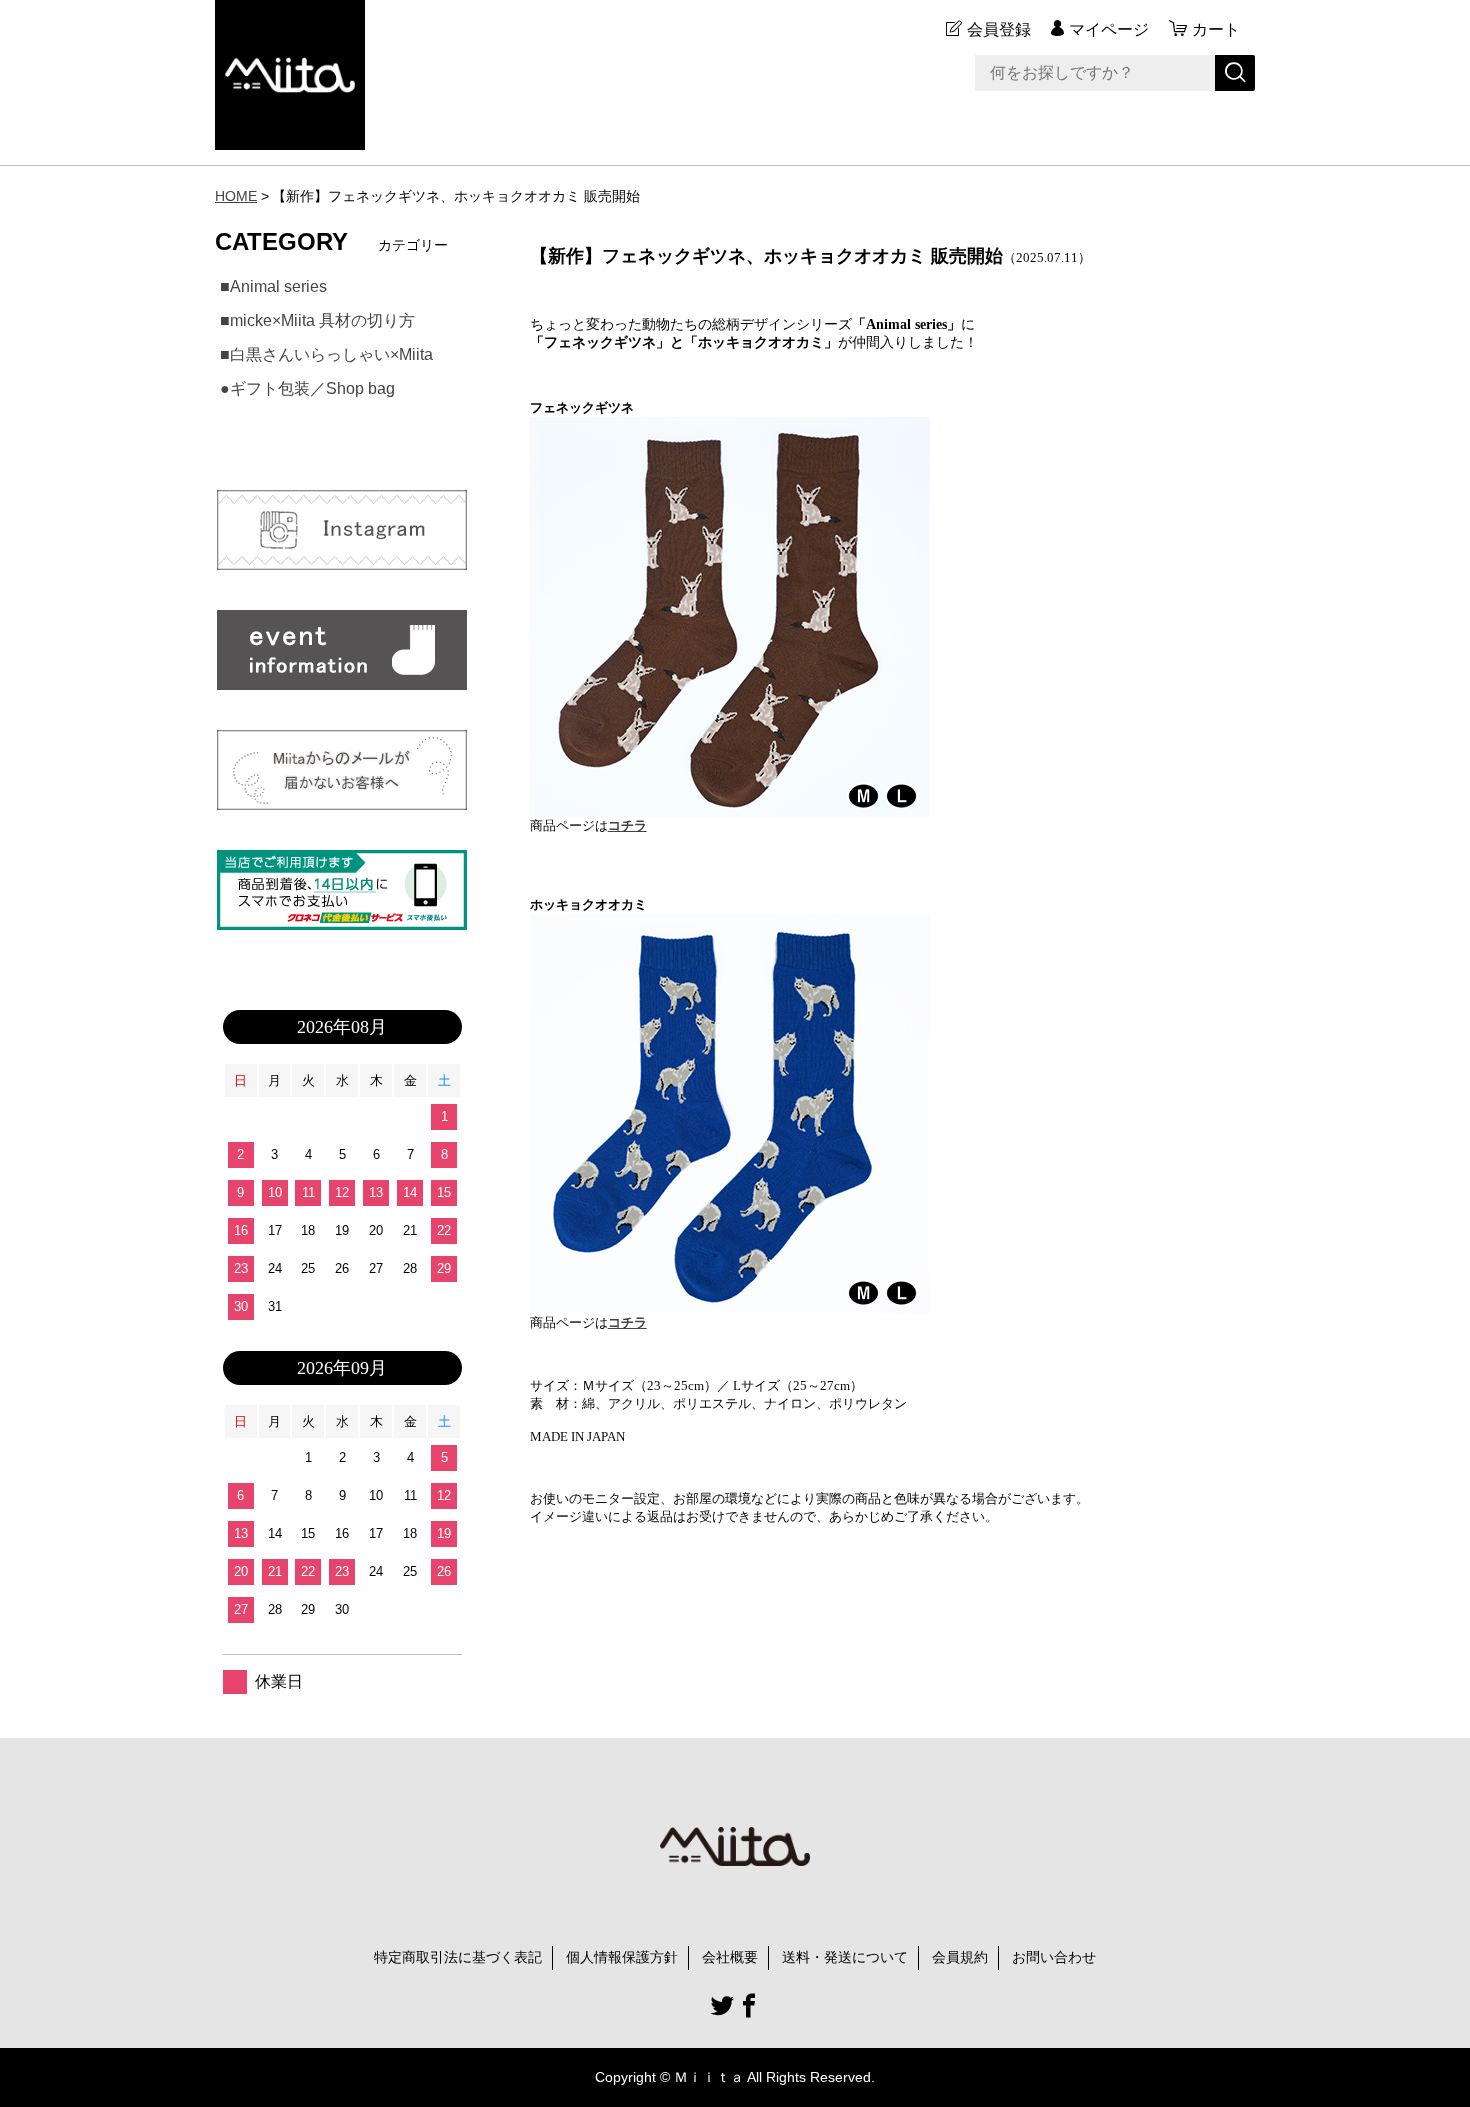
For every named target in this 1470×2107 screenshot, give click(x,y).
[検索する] (1235, 73)
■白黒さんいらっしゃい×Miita (326, 354)
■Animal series (273, 286)
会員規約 (960, 1957)
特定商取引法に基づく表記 (458, 1957)
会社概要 (730, 1957)
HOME (236, 196)
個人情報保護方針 (622, 1957)
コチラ (627, 825)
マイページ (1109, 29)
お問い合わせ (1054, 1957)
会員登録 (999, 29)
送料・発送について (845, 1957)
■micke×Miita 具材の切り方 (317, 320)
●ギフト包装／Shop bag (307, 388)
